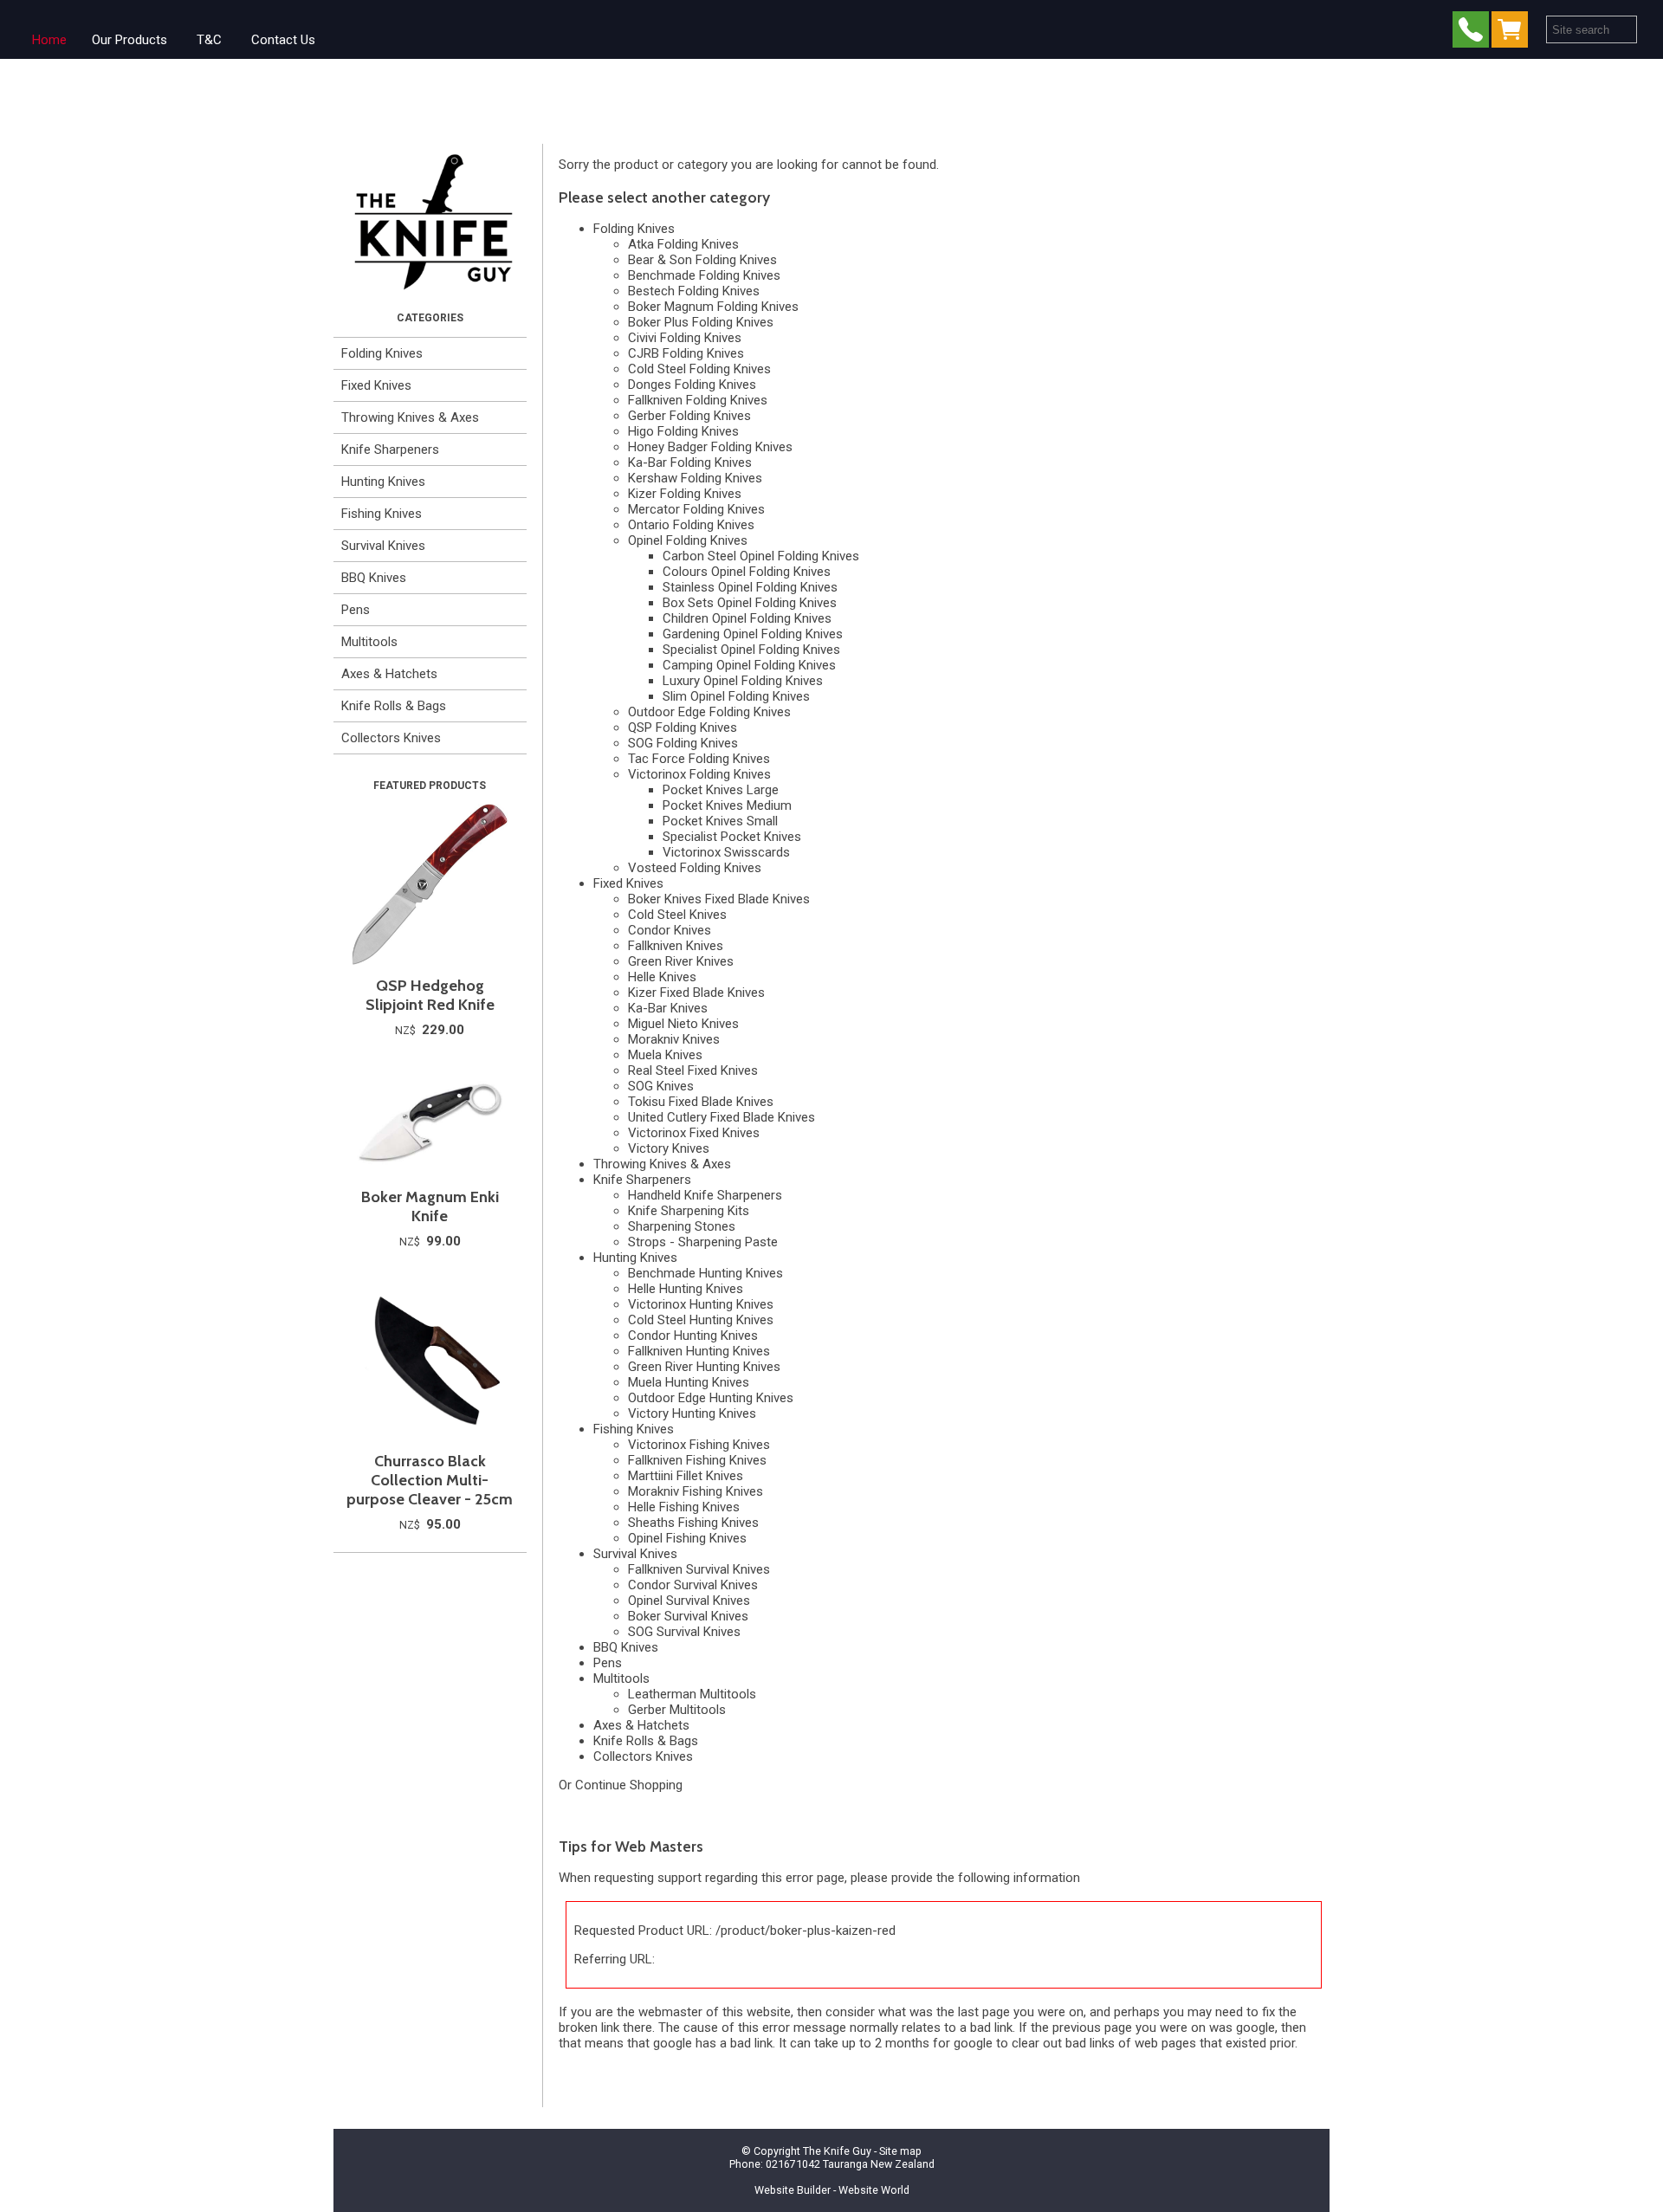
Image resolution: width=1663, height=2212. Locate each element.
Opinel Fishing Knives (687, 1538)
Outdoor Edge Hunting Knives (711, 1398)
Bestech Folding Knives (694, 291)
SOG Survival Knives (684, 1632)
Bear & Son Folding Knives (702, 260)
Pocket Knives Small (720, 821)
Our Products (129, 40)
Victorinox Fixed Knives (694, 1133)
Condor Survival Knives (693, 1585)
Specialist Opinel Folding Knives (751, 650)
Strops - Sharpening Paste (703, 1242)
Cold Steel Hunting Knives (701, 1320)
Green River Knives (681, 961)
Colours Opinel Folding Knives (747, 572)
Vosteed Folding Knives (695, 868)
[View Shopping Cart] (1513, 33)
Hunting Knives (383, 482)
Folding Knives (382, 353)
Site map (900, 2151)
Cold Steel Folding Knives (699, 369)
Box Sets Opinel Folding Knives (750, 603)
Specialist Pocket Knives (732, 837)
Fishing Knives (382, 514)
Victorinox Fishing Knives (699, 1445)
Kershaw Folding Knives (695, 478)
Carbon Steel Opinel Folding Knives (761, 556)
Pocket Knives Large (721, 790)
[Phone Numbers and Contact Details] (1471, 33)
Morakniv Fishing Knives (696, 1491)
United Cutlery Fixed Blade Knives (721, 1117)
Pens (356, 610)
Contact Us (283, 40)
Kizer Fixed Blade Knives (696, 993)
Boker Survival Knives (688, 1616)
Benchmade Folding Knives (704, 275)
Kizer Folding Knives (685, 494)
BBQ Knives (374, 578)
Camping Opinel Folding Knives (749, 665)
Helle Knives (662, 977)
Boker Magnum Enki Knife (430, 1206)
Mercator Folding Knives (696, 509)
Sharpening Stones (682, 1226)
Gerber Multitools (677, 1710)
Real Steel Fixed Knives (693, 1070)
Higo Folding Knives (683, 431)
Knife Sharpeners (390, 450)
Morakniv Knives (674, 1039)
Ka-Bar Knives (668, 1008)
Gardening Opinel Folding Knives (753, 634)
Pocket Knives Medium (727, 805)
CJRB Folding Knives (686, 353)
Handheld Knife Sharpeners (705, 1195)
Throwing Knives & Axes (410, 417)
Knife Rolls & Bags (394, 706)
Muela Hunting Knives (689, 1382)
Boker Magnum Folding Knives (713, 307)
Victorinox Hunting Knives (701, 1304)
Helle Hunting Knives (686, 1289)
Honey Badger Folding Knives (710, 447)
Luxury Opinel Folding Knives (743, 681)
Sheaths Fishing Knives (693, 1523)
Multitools (369, 642)
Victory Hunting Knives (692, 1413)
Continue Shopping (629, 1785)
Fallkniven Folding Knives (698, 400)
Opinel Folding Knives (688, 540)
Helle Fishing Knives (684, 1507)
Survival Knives (383, 546)
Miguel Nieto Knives (683, 1024)
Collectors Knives (391, 738)
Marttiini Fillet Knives (686, 1476)
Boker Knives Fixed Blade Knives (719, 899)
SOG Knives (661, 1086)
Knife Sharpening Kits (689, 1211)
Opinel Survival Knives (689, 1601)
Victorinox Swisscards (726, 852)
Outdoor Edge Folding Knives (709, 712)
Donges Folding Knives (692, 385)
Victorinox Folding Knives (699, 774)
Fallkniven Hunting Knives (699, 1351)
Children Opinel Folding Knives (747, 618)
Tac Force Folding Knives (699, 759)
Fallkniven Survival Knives (699, 1569)
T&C (209, 40)
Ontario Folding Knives (691, 525)
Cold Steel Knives (677, 915)
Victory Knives (669, 1148)
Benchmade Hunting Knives (705, 1273)
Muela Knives (665, 1055)
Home (49, 40)
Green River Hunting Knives (704, 1367)
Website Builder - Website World (832, 2190)
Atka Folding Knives (683, 244)
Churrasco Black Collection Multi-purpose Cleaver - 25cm (430, 1480)
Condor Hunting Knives (693, 1336)
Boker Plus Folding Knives (701, 322)
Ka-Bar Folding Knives (690, 462)
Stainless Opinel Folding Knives (750, 587)
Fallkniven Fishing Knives (697, 1460)
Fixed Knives (376, 385)
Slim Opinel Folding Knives (736, 696)
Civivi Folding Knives (685, 338)
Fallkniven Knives (676, 946)
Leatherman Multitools (692, 1694)
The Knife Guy (837, 2151)
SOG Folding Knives (683, 743)
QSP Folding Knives (683, 728)
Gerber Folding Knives (689, 416)
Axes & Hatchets (389, 674)
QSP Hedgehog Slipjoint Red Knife (430, 995)
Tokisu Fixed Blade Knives (701, 1102)
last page (984, 2012)
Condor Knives (670, 930)
